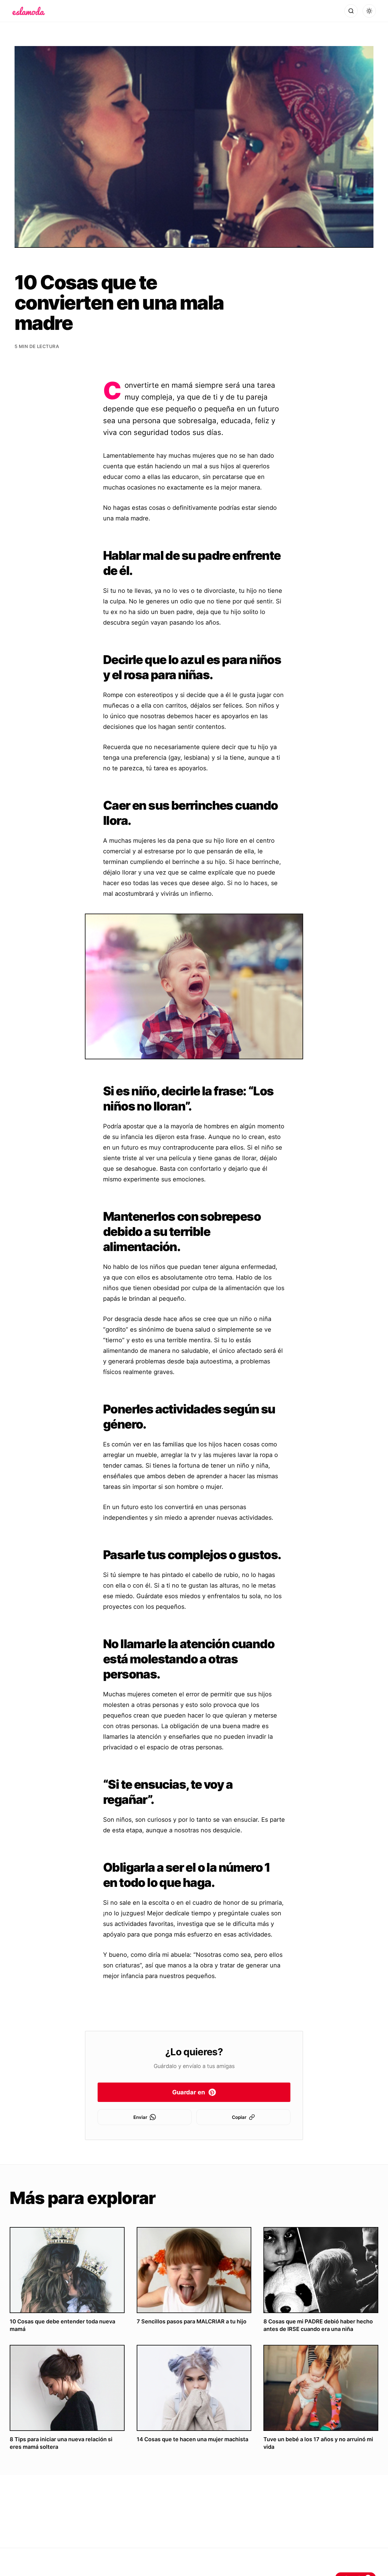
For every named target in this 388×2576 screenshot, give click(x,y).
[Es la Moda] (29, 11)
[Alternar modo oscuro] (369, 11)
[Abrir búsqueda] (351, 11)
